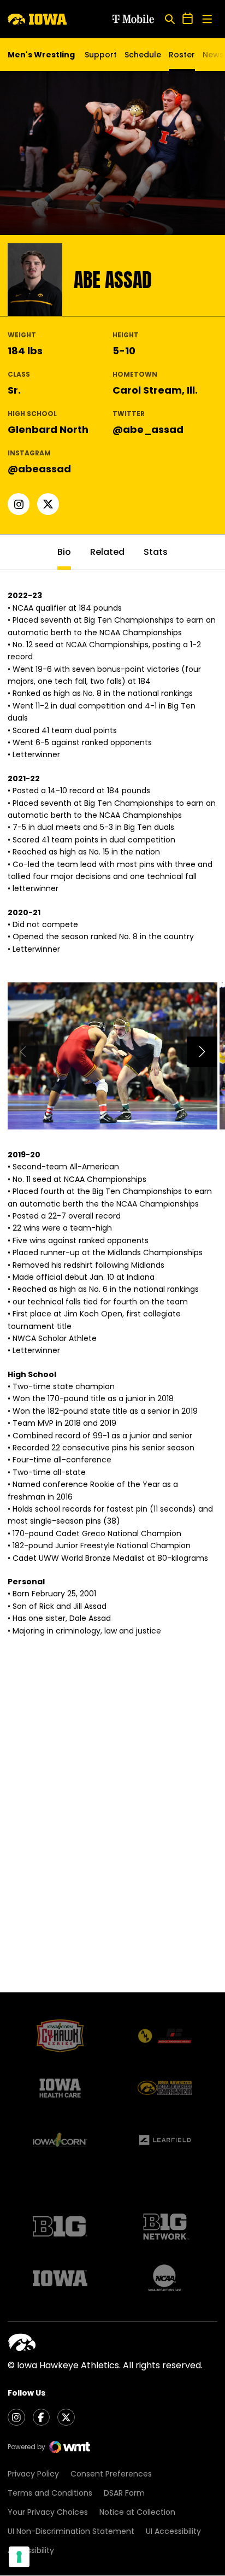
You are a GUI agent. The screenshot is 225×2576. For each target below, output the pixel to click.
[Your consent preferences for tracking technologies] (19, 2557)
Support (101, 55)
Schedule (143, 55)
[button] (202, 1052)
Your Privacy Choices (48, 2512)
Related (107, 552)
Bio (64, 552)
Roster (182, 55)
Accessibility (31, 2550)
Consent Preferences (111, 2474)
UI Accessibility (173, 2531)
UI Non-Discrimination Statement (71, 2531)
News (213, 55)
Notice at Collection (137, 2512)
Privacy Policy (33, 2474)
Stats (156, 552)
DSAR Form (124, 2493)
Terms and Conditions (50, 2493)
